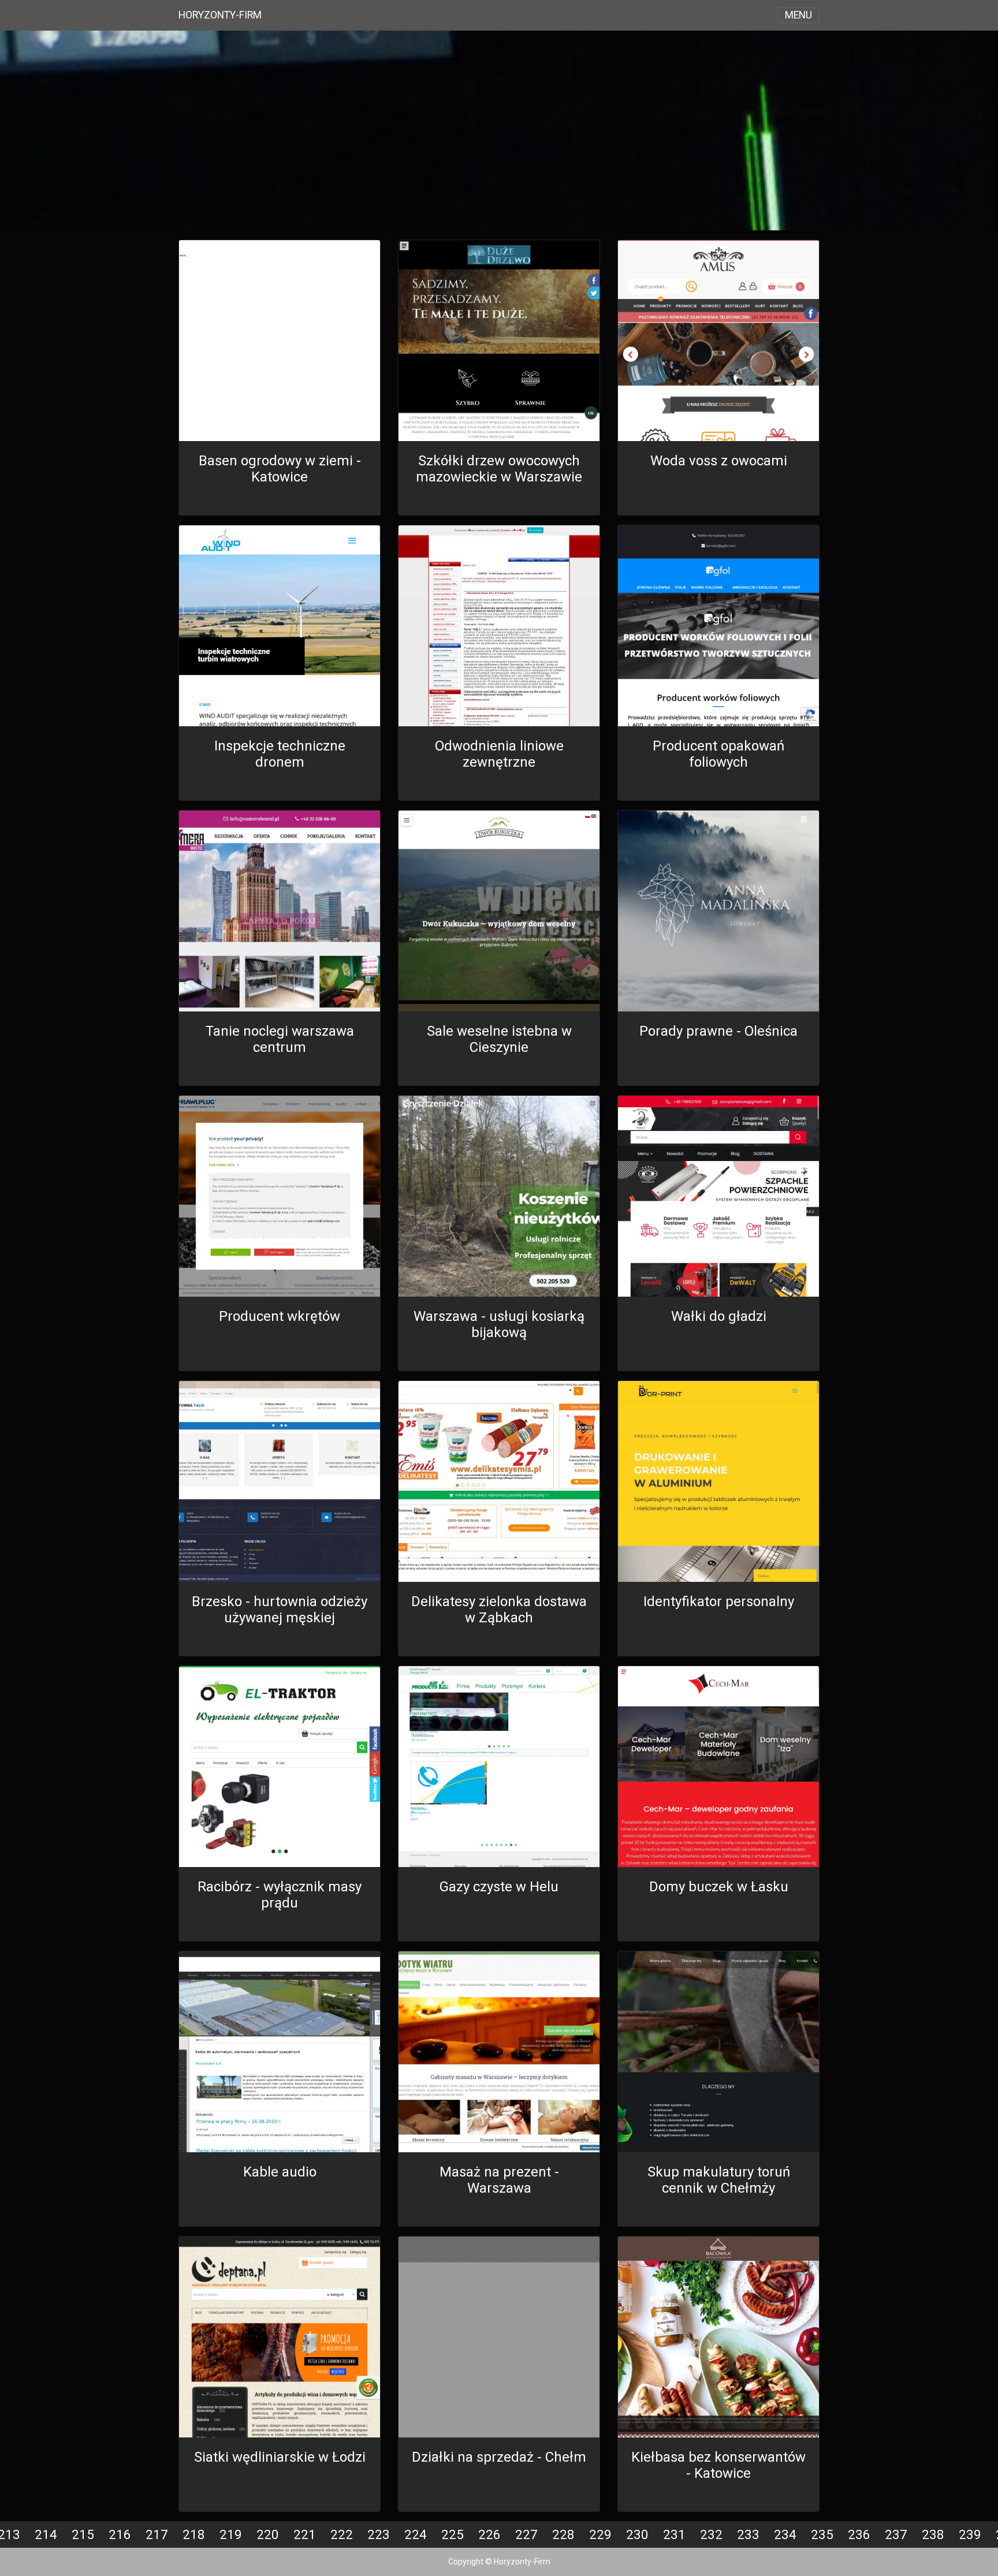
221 (305, 2534)
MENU (798, 15)
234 (785, 2534)
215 (83, 2534)
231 (674, 2534)
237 (896, 2534)
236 (859, 2534)
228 (563, 2534)
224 (416, 2534)
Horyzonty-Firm (220, 15)
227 (526, 2534)
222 (342, 2534)
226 (489, 2534)
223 (379, 2534)
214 (46, 2534)
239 (970, 2534)
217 (157, 2534)
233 (748, 2534)
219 (231, 2534)
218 (194, 2534)
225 (453, 2534)
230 (637, 2534)
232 (711, 2534)
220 (268, 2534)
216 (120, 2534)
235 (822, 2534)
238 (933, 2534)
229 (600, 2534)
